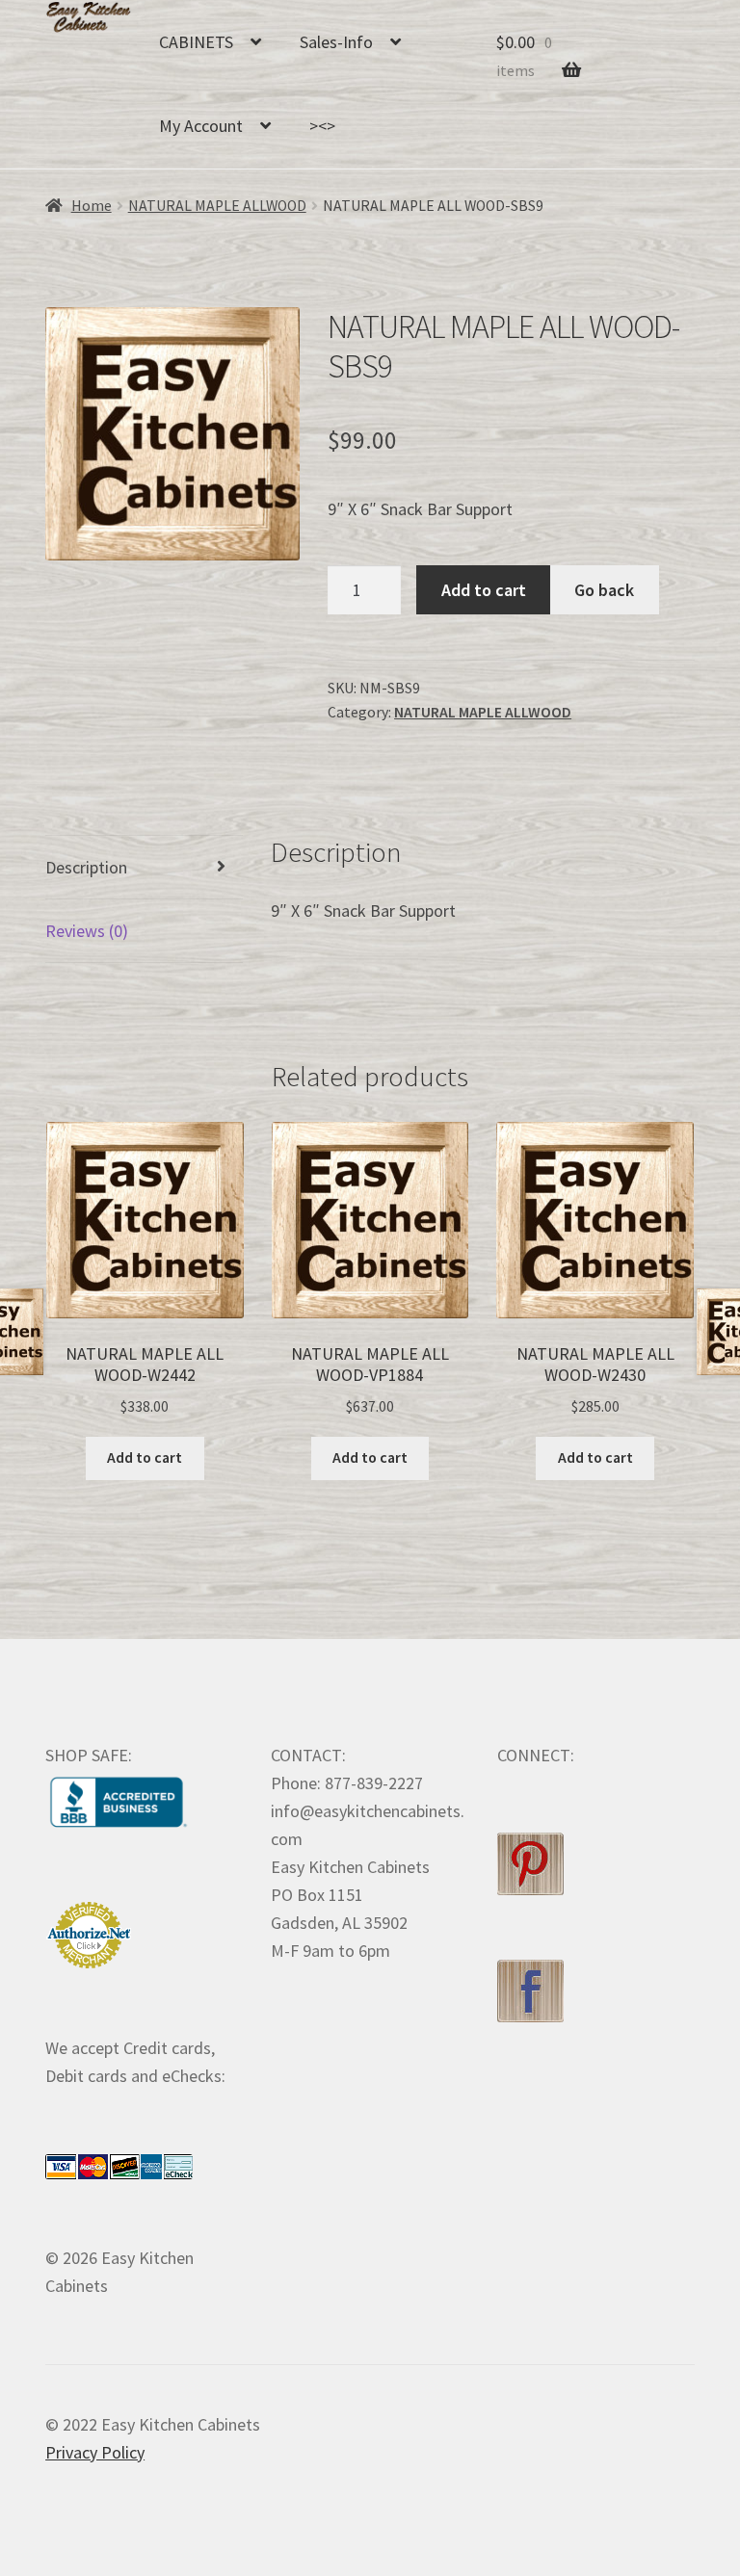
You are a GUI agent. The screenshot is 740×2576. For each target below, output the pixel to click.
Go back (604, 590)
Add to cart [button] (145, 1457)
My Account (201, 126)
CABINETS (196, 42)
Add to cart (484, 590)
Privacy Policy (95, 2452)
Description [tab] (86, 867)
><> (322, 126)
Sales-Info (336, 42)
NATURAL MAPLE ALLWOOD (217, 206)
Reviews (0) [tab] (87, 931)
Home (92, 206)
